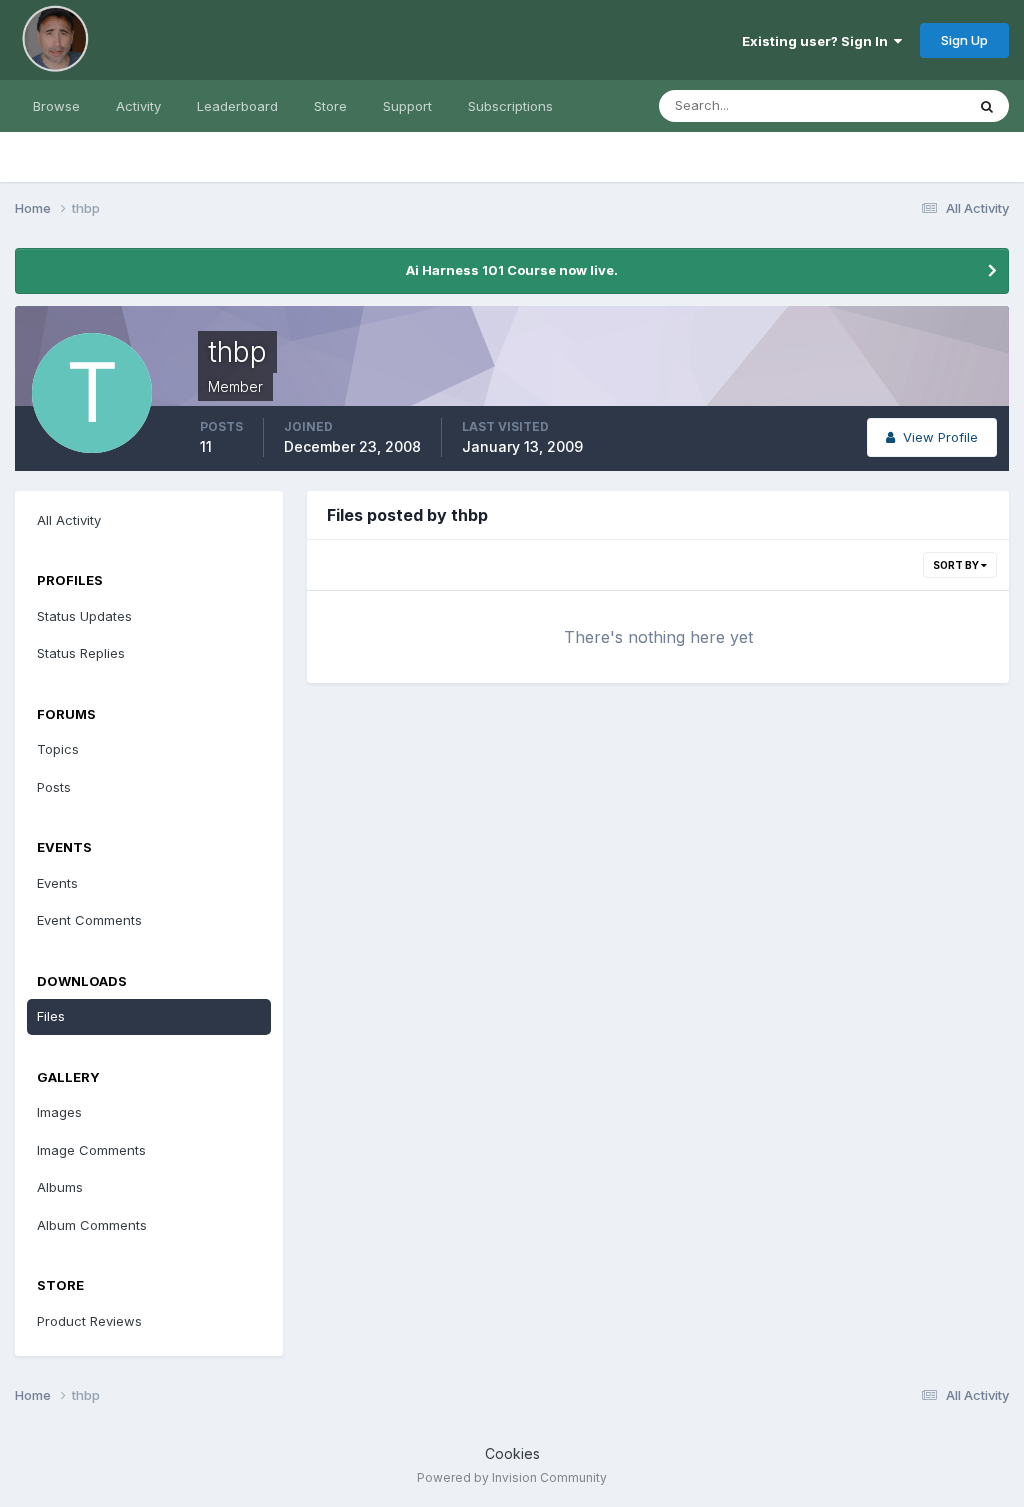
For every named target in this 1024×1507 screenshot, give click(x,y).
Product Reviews (89, 1321)
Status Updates (892, 105)
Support (407, 106)
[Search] (987, 106)
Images (59, 1112)
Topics (58, 749)
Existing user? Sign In (818, 41)
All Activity (69, 520)
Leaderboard (237, 106)
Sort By (957, 565)
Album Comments (92, 1225)
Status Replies (81, 653)
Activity (138, 106)
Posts (54, 787)
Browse (56, 106)
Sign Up (964, 40)
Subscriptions (510, 106)
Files (51, 1016)
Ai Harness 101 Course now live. (512, 270)
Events (57, 883)
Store (330, 106)
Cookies (512, 1453)
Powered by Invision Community (512, 1477)
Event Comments (89, 920)
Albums (60, 1187)
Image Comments (91, 1150)
